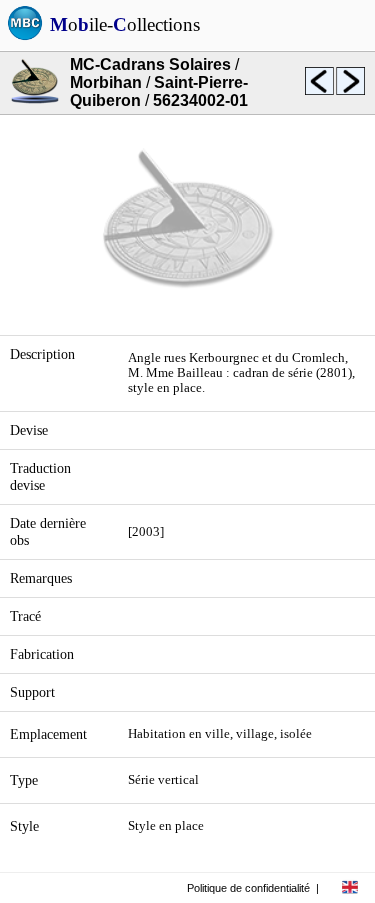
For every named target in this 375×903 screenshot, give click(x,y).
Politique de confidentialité (248, 888)
